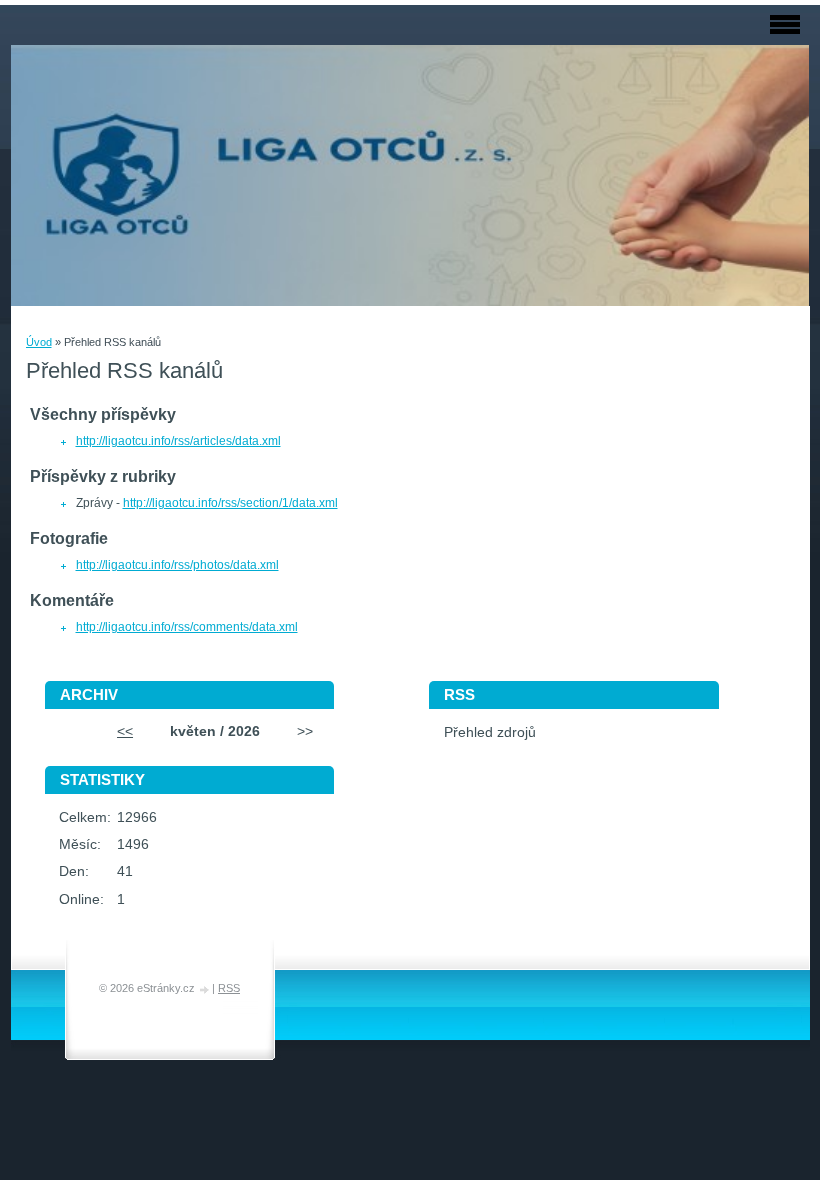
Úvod (39, 342)
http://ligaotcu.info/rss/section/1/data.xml (230, 503)
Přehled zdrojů (490, 732)
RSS (229, 988)
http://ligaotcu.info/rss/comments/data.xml (187, 627)
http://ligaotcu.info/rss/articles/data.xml (178, 441)
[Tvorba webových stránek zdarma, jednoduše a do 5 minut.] (205, 989)
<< (125, 731)
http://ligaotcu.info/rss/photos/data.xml (177, 565)
